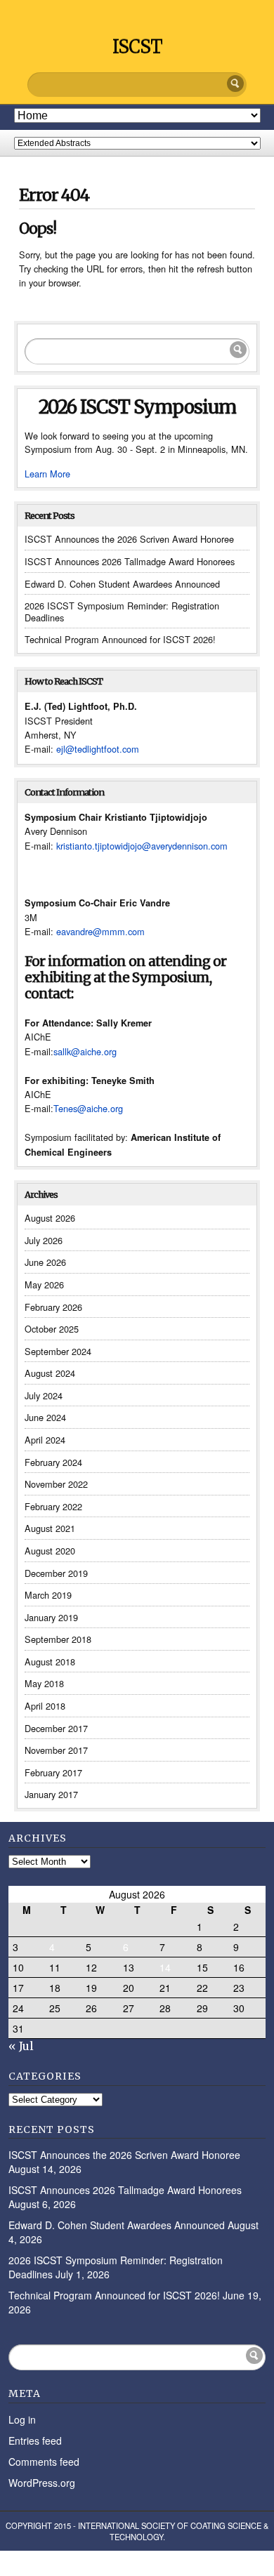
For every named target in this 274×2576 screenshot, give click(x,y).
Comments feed (44, 2462)
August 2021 (50, 1528)
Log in (22, 2419)
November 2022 (56, 1484)
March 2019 (48, 1595)
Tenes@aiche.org (88, 1108)
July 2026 (44, 1240)
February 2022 (53, 1506)
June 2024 (45, 1417)
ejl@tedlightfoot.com (98, 749)
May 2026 (44, 1284)
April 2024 (45, 1440)
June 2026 (45, 1262)
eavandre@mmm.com (100, 931)
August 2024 (50, 1373)
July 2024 (44, 1395)
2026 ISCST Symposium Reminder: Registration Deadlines (122, 612)
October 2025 (52, 1329)
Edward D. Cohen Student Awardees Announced (122, 584)
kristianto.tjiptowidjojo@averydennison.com (142, 846)
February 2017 (53, 1772)
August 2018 (50, 1662)
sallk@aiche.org (85, 1051)
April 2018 (45, 1706)
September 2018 (58, 1639)
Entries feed (35, 2440)
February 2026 (53, 1307)
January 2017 (51, 1794)
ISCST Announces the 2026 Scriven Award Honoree (129, 539)
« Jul (21, 2046)
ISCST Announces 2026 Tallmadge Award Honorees (130, 561)
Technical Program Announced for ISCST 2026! (120, 639)
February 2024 (53, 1462)
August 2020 (50, 1551)
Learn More (47, 474)
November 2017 (56, 1750)
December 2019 (56, 1573)
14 (165, 1967)
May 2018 (44, 1683)
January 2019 (51, 1617)
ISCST (137, 47)
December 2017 (56, 1728)
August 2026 (50, 1218)
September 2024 (58, 1351)
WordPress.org (42, 2483)
